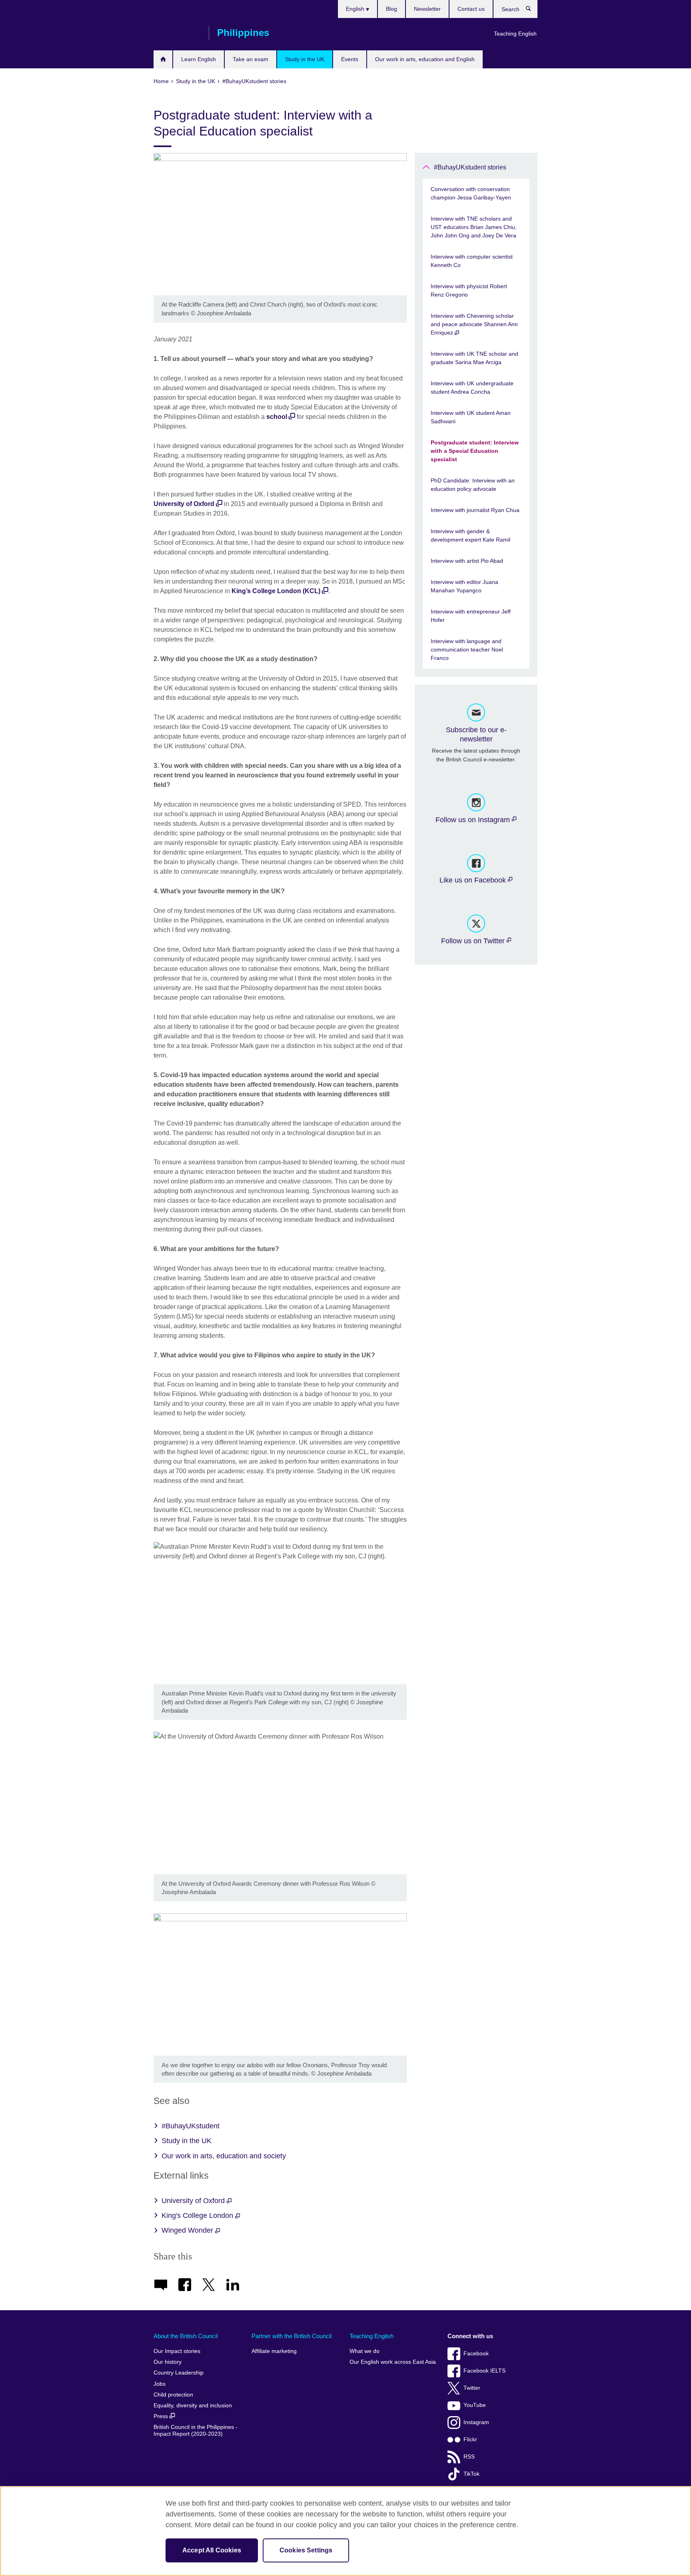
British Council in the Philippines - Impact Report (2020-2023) (196, 2431)
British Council (177, 33)
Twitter (472, 2388)
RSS (469, 2457)
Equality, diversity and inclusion (193, 2406)
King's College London (198, 2215)
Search (532, 10)
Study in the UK (305, 59)
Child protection (173, 2395)
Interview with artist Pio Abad (467, 561)
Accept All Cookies (212, 2550)
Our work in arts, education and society (224, 2156)
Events (350, 59)
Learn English (199, 59)
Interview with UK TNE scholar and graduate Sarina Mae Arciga (474, 358)
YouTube (475, 2405)
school (277, 417)
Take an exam (251, 59)
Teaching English (515, 34)
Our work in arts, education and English (425, 59)
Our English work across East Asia (393, 2362)
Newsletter (427, 9)
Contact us (471, 9)
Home (163, 59)
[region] (345, 2531)
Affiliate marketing (274, 2351)
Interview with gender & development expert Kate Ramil (470, 535)
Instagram (476, 2422)
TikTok (471, 2474)
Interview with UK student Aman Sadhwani (471, 417)
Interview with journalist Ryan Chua (475, 510)
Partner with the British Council (292, 2336)
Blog (391, 9)
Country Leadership (179, 2373)
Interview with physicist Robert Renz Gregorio (469, 290)
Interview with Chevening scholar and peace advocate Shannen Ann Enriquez (474, 324)
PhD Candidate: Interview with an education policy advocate (473, 485)
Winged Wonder (188, 2230)
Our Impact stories (177, 2351)
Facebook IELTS (484, 2371)
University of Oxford (184, 504)
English (356, 9)
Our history (168, 2362)
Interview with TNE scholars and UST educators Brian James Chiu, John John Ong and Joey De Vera (474, 227)
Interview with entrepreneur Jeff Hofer (471, 616)
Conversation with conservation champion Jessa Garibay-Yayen (471, 193)
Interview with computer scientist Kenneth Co (472, 261)
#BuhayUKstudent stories (470, 167)
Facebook (476, 2354)
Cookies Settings (306, 2550)
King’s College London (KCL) (276, 591)
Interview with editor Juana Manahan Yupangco (464, 586)
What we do (364, 2351)
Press (162, 2416)
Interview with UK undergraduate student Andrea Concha (472, 387)
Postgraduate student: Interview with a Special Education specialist (475, 451)
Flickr (470, 2440)
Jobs (160, 2384)
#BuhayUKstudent (191, 2126)
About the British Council (186, 2336)
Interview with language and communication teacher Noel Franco (467, 649)
